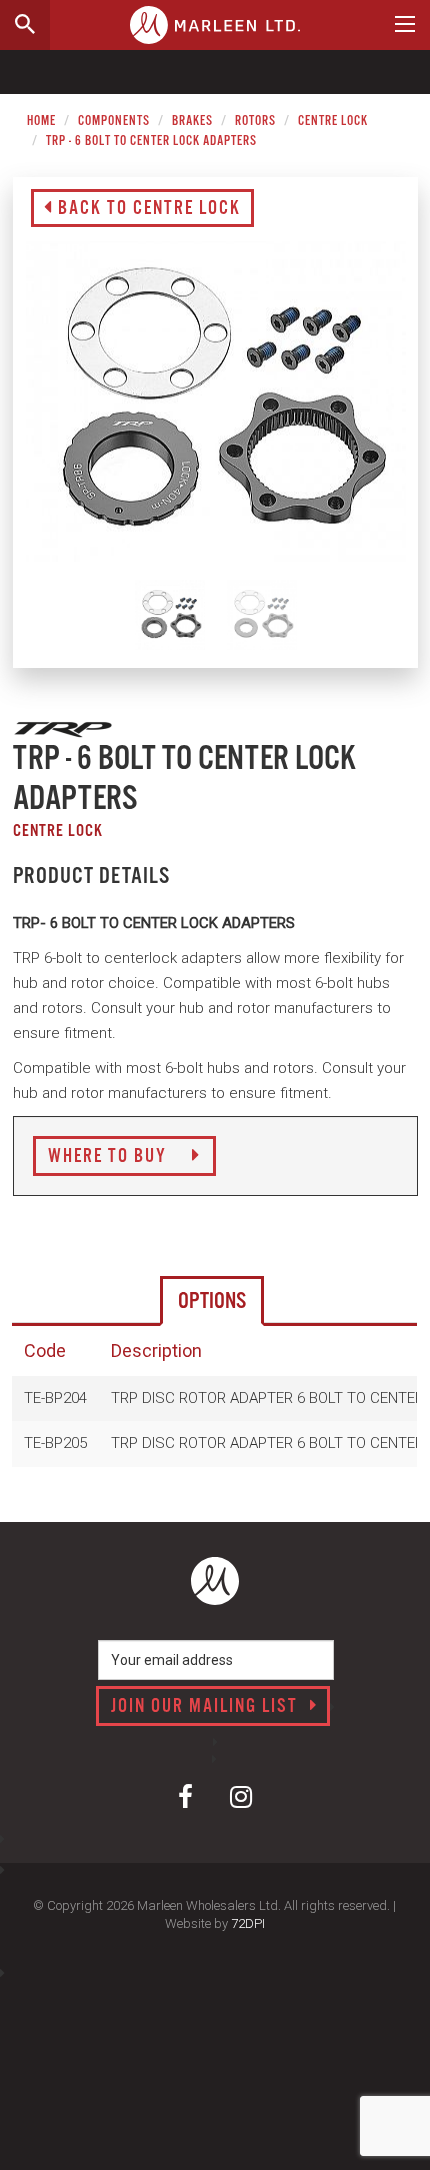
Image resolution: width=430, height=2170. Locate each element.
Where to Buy (110, 1157)
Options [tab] (212, 1301)
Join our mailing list (207, 1707)
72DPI (248, 1923)
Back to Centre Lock (147, 209)
